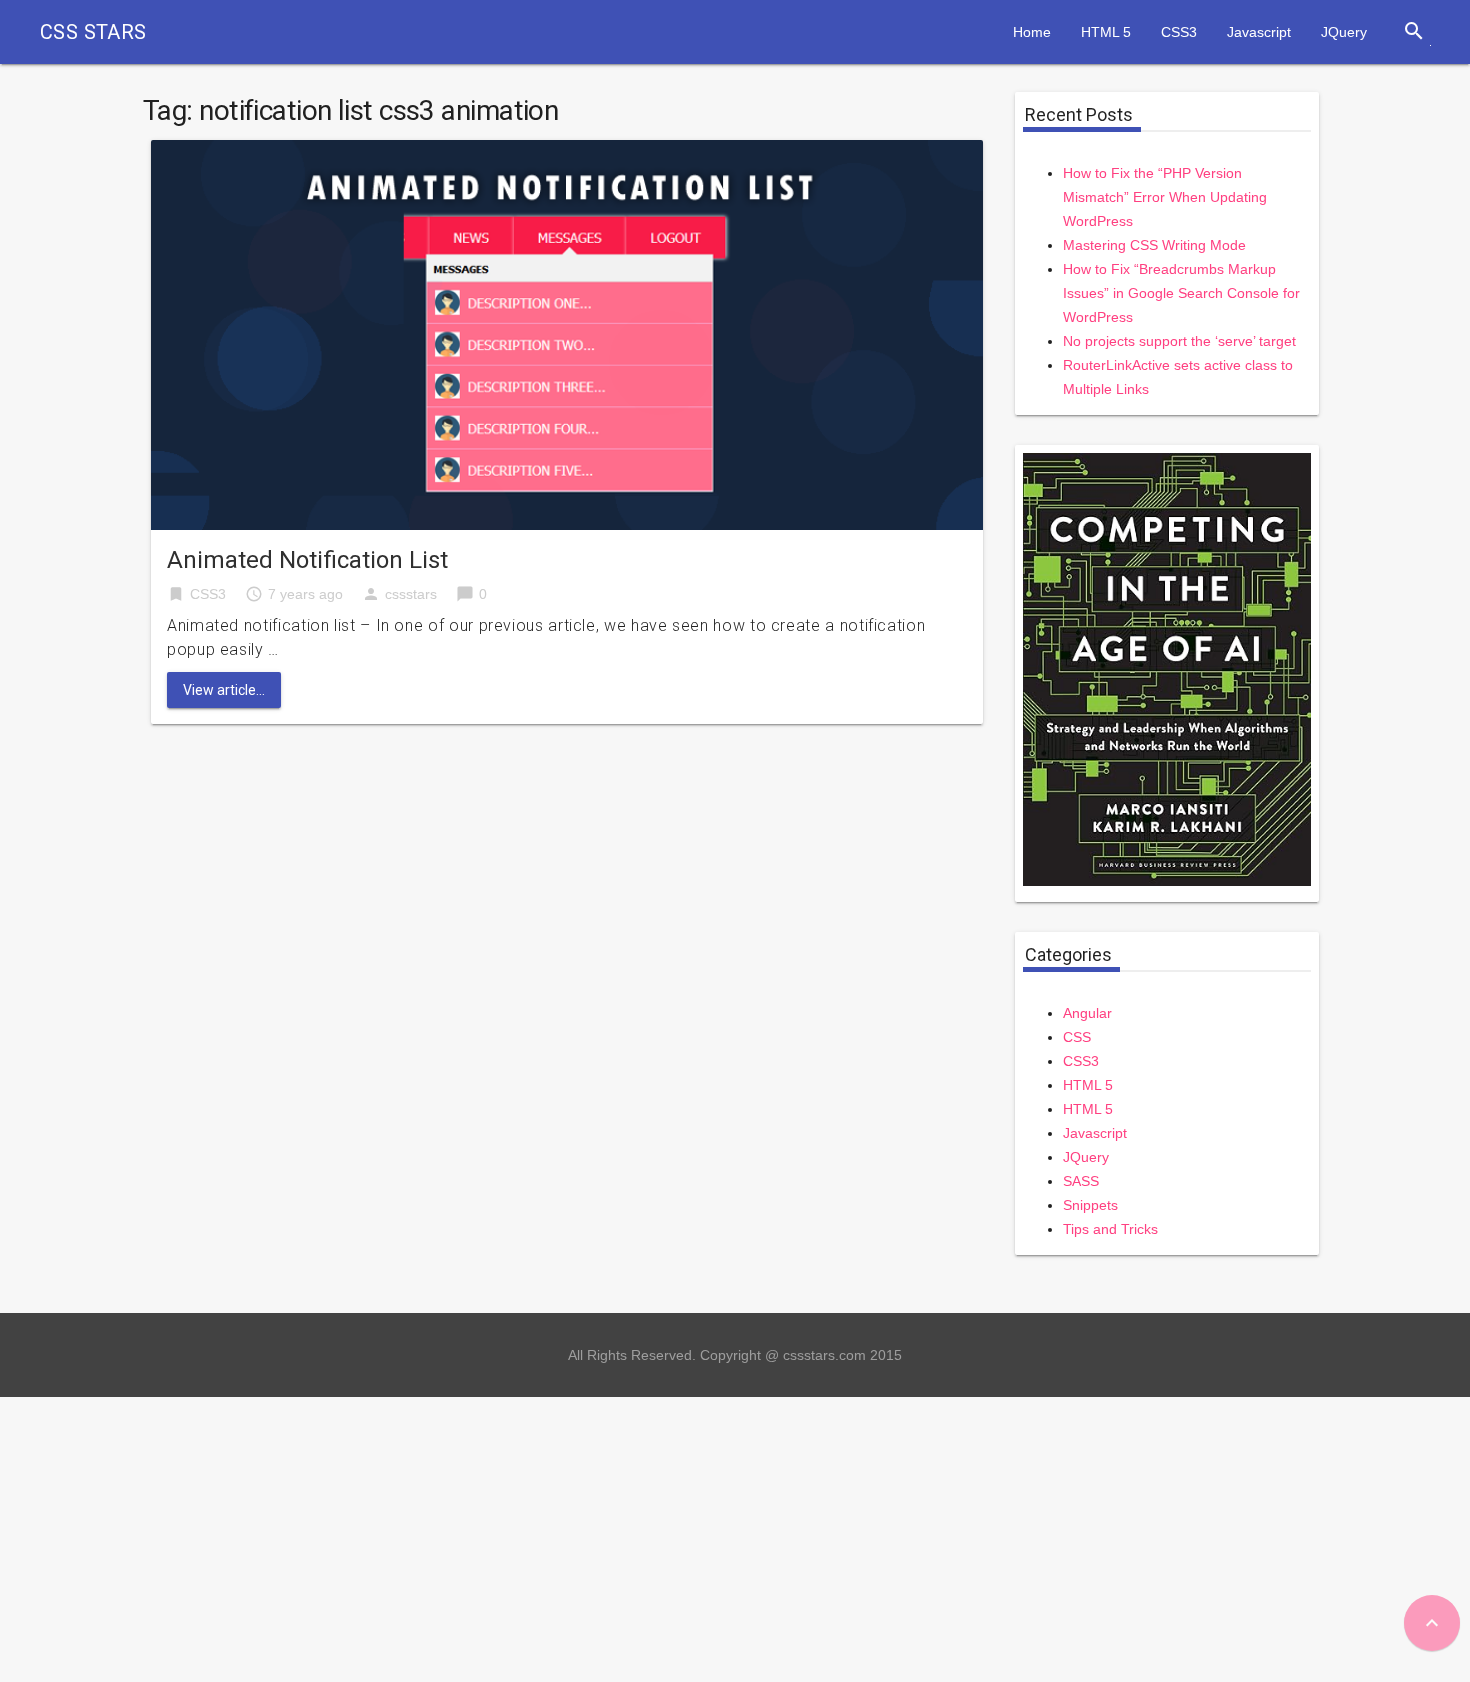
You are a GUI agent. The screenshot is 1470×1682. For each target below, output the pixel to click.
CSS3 (1179, 32)
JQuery (1344, 32)
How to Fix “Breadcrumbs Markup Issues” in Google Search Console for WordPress (1181, 293)
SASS (1081, 1181)
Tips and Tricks (1110, 1229)
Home (1032, 32)
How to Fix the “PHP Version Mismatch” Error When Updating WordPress (1165, 197)
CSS (1077, 1037)
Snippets (1090, 1205)
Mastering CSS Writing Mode (1154, 245)
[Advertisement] (600, 1537)
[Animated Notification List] (567, 333)
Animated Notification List (307, 560)
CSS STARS (93, 32)
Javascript (1259, 32)
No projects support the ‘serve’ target (1179, 341)
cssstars (411, 594)
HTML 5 (1106, 32)
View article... (224, 690)
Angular (1087, 1013)
